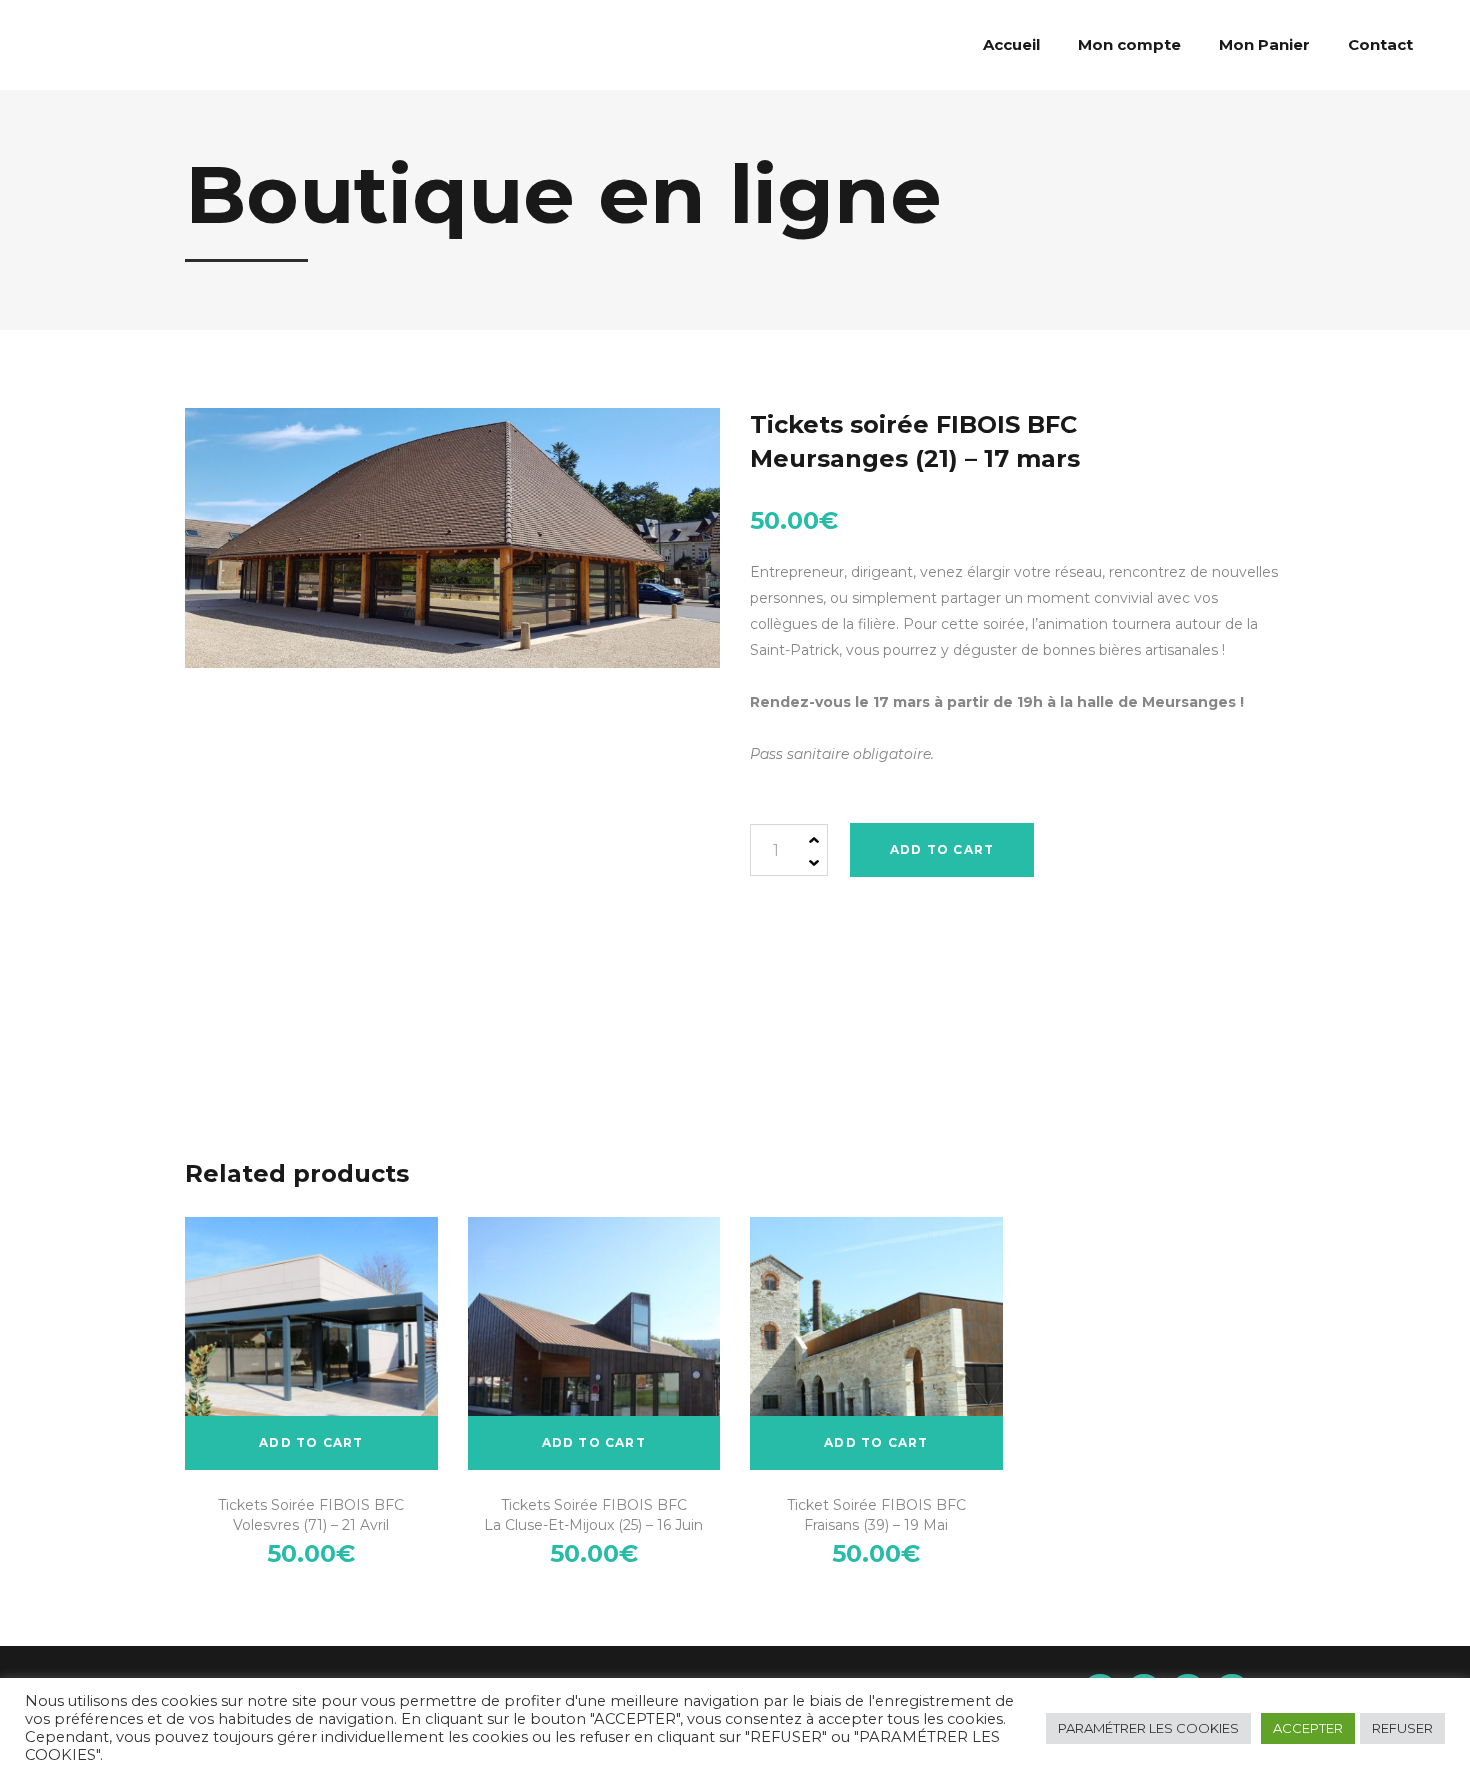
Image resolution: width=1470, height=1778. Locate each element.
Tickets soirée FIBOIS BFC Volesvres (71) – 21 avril (311, 1515)
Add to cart (942, 849)
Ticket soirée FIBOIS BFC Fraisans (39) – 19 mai (876, 1515)
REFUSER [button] (1402, 1728)
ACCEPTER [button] (1308, 1728)
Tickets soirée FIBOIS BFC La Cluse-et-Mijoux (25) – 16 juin (593, 1515)
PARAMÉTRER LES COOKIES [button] (1148, 1728)
